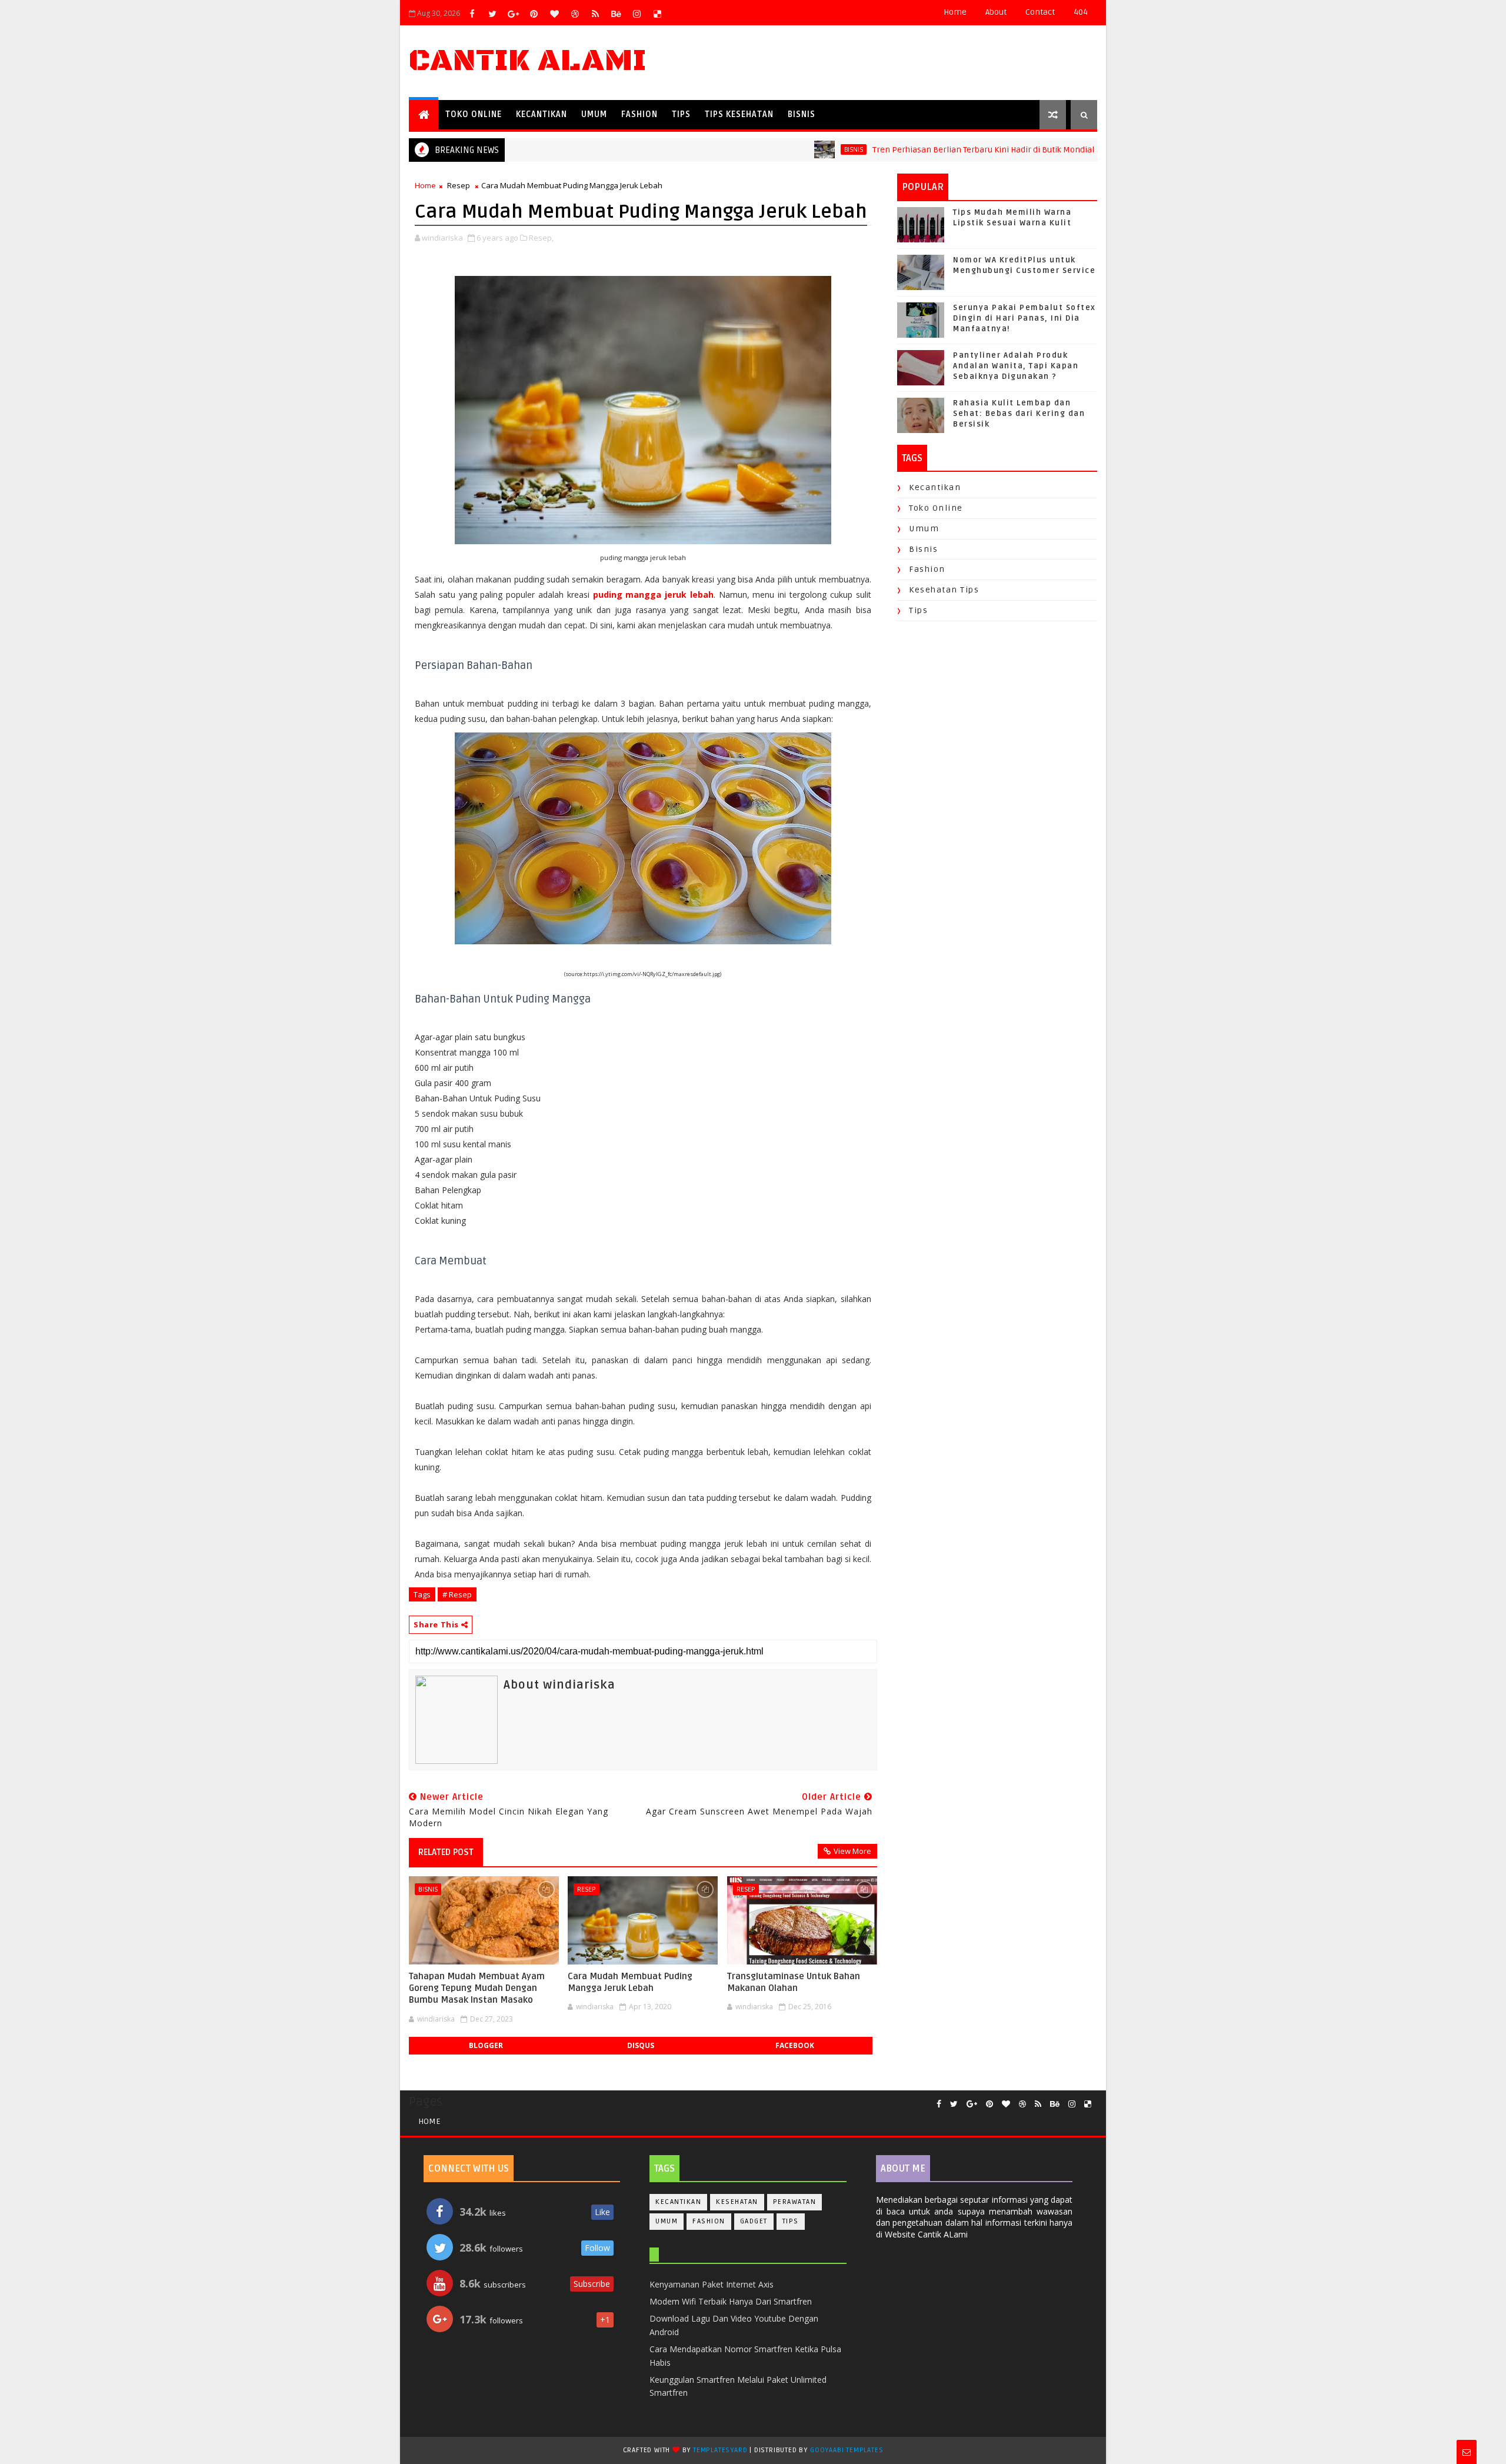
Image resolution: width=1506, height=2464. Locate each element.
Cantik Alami (528, 61)
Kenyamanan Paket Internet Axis (712, 2284)
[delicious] (657, 14)
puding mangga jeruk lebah (653, 595)
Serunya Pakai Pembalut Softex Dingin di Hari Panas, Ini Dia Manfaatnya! (1024, 318)
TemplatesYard (720, 2450)
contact (1040, 12)
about (996, 12)
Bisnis (802, 114)
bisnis (789, 149)
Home (955, 12)
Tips (681, 114)
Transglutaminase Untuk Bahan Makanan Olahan (794, 1982)
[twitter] (492, 14)
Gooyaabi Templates (847, 2450)
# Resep (457, 1594)
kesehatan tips (944, 590)
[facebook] (472, 14)
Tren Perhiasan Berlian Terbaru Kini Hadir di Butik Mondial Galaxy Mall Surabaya (959, 150)
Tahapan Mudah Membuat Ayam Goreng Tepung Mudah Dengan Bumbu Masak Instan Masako (477, 1988)
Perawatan (795, 2202)
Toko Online (474, 114)
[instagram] (637, 14)
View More (852, 1851)
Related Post (446, 1852)
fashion (927, 569)
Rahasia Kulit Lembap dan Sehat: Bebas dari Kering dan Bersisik (1019, 414)
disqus (641, 2045)
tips (918, 610)
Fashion (639, 114)
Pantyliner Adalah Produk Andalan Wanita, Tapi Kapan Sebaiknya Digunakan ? (1016, 366)
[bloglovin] (554, 14)
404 (1081, 12)
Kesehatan (737, 2202)
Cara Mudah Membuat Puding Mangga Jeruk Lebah (630, 1982)
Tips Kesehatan (739, 114)
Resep (459, 185)
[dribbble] (575, 14)
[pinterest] (534, 14)
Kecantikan (542, 114)
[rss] (595, 14)
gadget (754, 2221)
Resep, (541, 238)
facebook (795, 2045)
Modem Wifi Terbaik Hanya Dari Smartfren (731, 2301)
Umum (594, 114)
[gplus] (513, 14)
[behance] (616, 14)
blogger (486, 2045)
